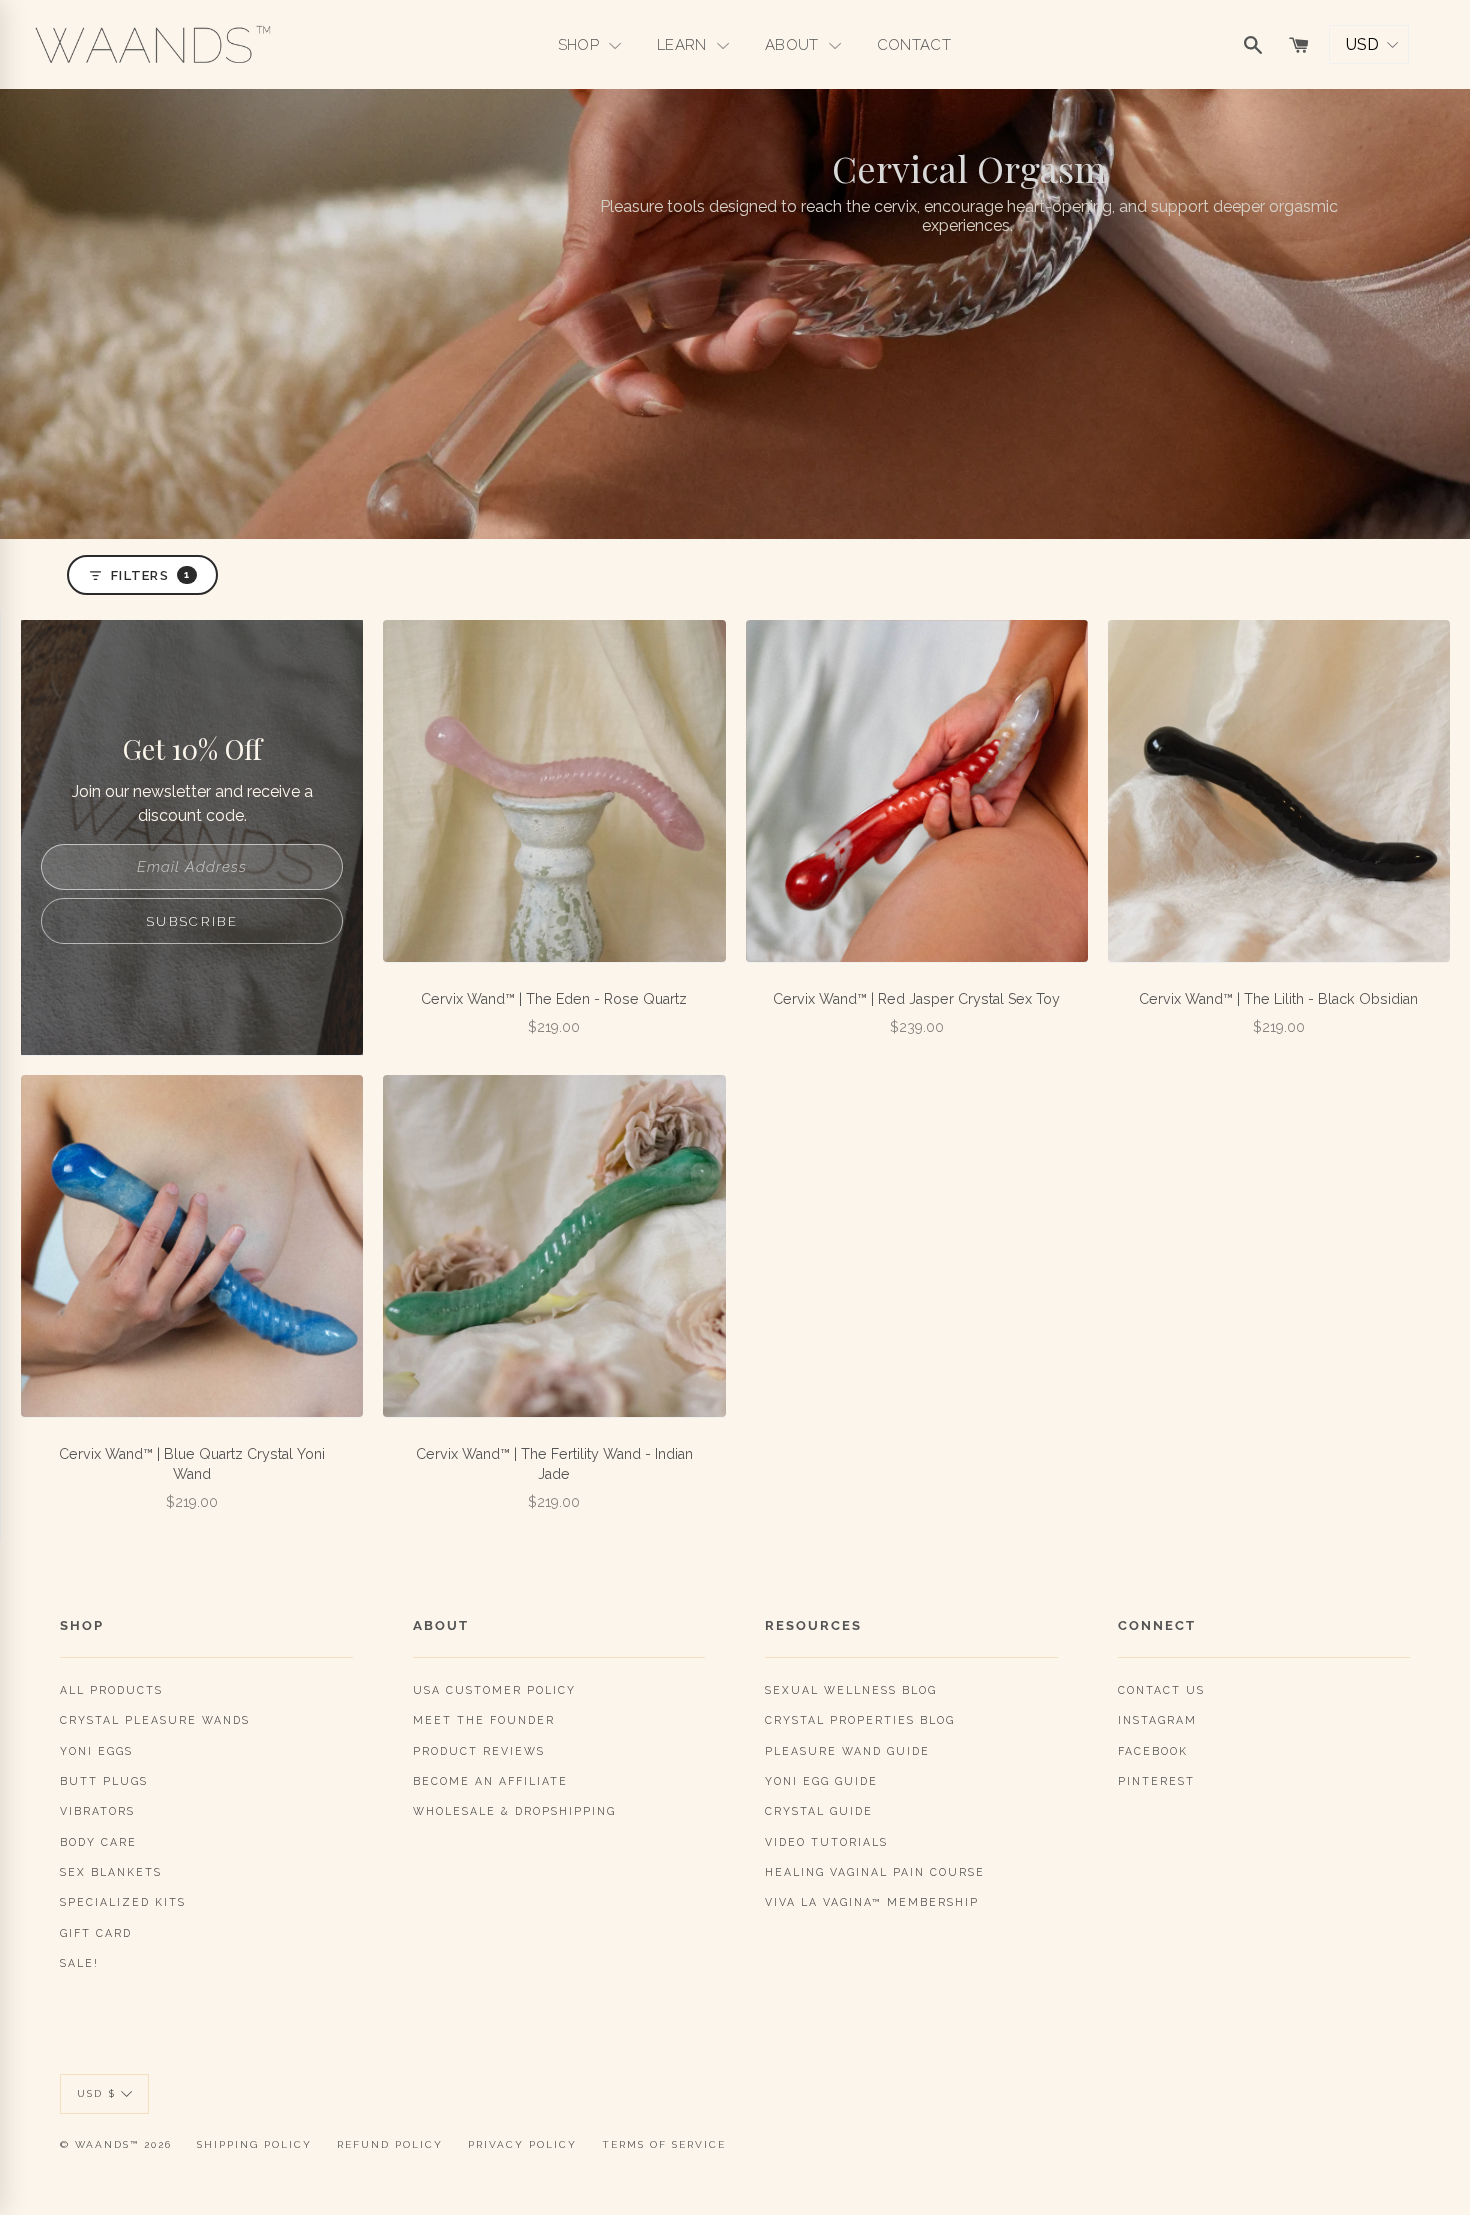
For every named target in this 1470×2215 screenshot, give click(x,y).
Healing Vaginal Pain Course (875, 1872)
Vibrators (97, 1811)
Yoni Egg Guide (821, 1781)
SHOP (581, 45)
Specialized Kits (123, 1902)
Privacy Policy (522, 2144)
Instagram (1157, 1720)
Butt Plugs (104, 1781)
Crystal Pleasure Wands (155, 1720)
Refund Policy (390, 2144)
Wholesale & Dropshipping (514, 1811)
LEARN (684, 45)
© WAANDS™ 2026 (116, 2144)
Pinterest (1156, 1781)
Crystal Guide (819, 1811)
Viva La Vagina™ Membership (872, 1902)
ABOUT (794, 45)
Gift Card (96, 1933)
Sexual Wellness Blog (851, 1690)
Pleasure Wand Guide (847, 1751)
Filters (150, 575)
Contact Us (1161, 1690)
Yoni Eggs (96, 1751)
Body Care (98, 1842)
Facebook (1153, 1751)
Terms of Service (664, 2144)
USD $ (96, 2093)
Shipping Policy (254, 2144)
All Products (111, 1690)
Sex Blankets (111, 1872)
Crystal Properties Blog (860, 1720)
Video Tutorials (826, 1842)
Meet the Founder (484, 1720)
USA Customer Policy (494, 1690)
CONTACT (914, 45)
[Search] (1253, 45)
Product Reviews (479, 1751)
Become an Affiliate (490, 1781)
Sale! (79, 1963)
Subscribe (192, 921)
